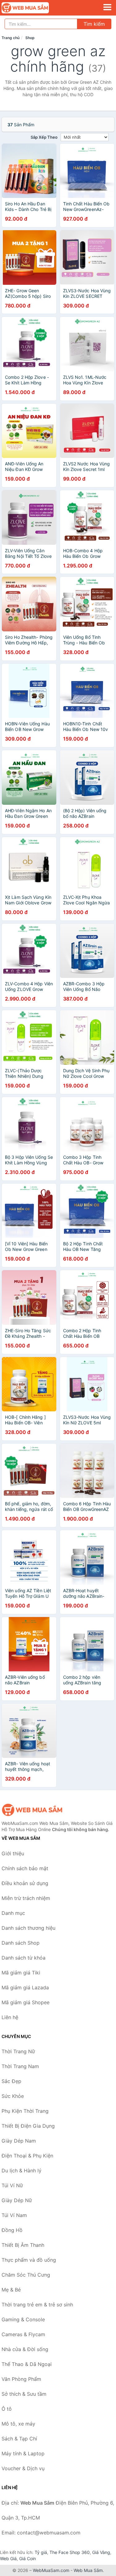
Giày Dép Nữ (17, 2200)
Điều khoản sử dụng (25, 1883)
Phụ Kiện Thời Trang (25, 2111)
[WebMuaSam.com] (34, 8)
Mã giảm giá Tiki (21, 1973)
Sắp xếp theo (44, 137)
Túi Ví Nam (14, 2215)
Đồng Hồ (12, 2230)
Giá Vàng (101, 2552)
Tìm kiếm (94, 24)
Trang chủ (11, 38)
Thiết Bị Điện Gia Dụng (28, 2126)
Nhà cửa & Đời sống (25, 2349)
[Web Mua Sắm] (32, 1810)
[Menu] (107, 7)
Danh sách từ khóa (24, 1958)
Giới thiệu (13, 1853)
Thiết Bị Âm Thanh (23, 2245)
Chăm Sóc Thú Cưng (26, 2275)
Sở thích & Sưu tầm (24, 2394)
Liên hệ (10, 2017)
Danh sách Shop (21, 1943)
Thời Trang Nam (20, 2066)
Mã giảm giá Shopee (26, 2002)
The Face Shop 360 (70, 2552)
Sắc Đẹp (11, 2081)
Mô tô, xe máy (18, 2424)
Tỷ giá (41, 2552)
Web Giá (8, 2558)
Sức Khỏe (13, 2096)
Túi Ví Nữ (12, 2185)
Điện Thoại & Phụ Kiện (27, 2156)
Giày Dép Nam (19, 2141)
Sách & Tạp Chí (19, 2439)
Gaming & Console (23, 2319)
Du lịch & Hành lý (21, 2171)
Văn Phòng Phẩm (21, 2379)
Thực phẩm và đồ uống (29, 2260)
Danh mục (13, 1913)
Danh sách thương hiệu (28, 1928)
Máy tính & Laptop (23, 2453)
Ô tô (7, 2409)
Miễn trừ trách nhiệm (26, 1898)
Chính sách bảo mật (25, 1868)
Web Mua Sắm (88, 2570)
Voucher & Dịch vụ (23, 2468)
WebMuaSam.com (51, 2570)
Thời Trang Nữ (18, 2051)
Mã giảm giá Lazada (25, 1987)
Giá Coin (28, 2558)
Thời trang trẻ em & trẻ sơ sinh (37, 2305)
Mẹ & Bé (11, 2290)
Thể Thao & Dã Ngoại (27, 2364)
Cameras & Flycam (23, 2334)
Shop (30, 38)
